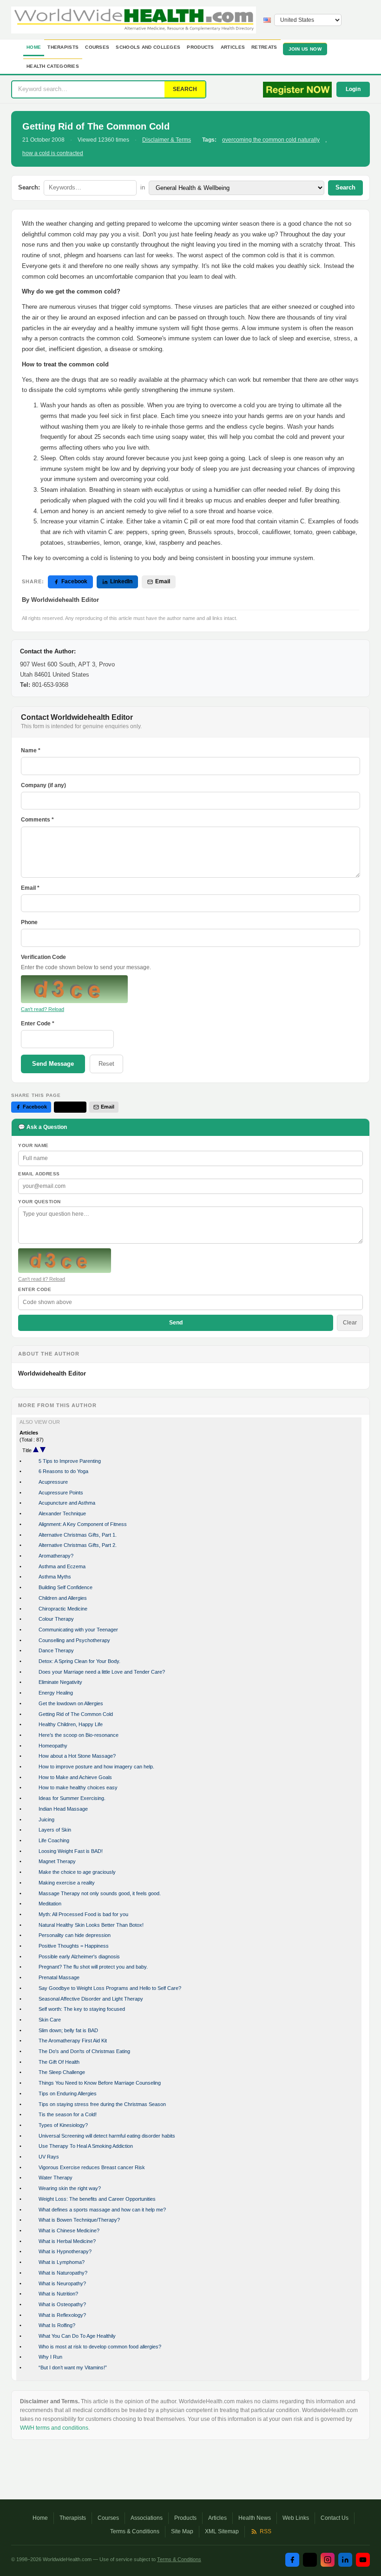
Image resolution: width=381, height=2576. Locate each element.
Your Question (39, 1202)
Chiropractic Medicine (63, 1609)
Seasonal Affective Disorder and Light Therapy (91, 1999)
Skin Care (50, 2020)
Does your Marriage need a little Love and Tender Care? (102, 1672)
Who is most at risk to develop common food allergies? (100, 2347)
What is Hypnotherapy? (65, 2251)
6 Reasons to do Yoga (63, 1471)
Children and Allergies (63, 1598)
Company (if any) (43, 785)
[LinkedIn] (345, 2560)
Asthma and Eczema (62, 1566)
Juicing (46, 1820)
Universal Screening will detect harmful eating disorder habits (107, 2136)
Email (163, 581)
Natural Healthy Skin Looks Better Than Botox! (91, 1925)
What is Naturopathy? (63, 2273)
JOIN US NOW (305, 49)
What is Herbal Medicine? (67, 2241)
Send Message (53, 1064)
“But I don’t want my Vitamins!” (73, 2367)
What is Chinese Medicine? (69, 2230)
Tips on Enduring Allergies (68, 2093)
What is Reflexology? (62, 2315)
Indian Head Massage (63, 1809)
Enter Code (35, 1289)
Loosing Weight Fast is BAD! (71, 1851)
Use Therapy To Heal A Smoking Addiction (86, 2146)
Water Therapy (56, 2178)
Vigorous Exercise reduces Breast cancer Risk (92, 2167)
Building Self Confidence (66, 1587)
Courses (97, 47)
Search (345, 187)
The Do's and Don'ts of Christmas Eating (84, 2051)
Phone (29, 922)
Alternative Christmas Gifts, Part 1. (78, 1535)
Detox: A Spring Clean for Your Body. (79, 1661)
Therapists (63, 47)
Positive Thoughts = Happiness (74, 1946)
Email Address (39, 1174)
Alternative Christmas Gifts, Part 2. (78, 1545)
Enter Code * (38, 1024)
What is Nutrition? (58, 2294)
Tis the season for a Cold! (68, 2114)
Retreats (264, 47)
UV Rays (49, 2157)
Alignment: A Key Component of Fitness (83, 1524)
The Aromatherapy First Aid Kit (73, 2041)
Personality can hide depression (75, 1935)
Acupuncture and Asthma (67, 1503)
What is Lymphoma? (62, 2262)
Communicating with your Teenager (78, 1630)
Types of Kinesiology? (63, 2125)
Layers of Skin (55, 1830)
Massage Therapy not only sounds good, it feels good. (100, 1893)
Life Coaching (54, 1840)
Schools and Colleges (148, 47)
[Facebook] (292, 2560)
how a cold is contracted (53, 153)
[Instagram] (328, 2560)
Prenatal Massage (59, 1977)
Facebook (74, 581)
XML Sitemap (222, 2531)
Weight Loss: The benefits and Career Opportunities (97, 2199)
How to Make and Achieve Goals (75, 1777)
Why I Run (50, 2357)
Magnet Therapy (57, 1861)
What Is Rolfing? (57, 2325)
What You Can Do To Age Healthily (77, 2336)
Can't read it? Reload (42, 1279)
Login (353, 89)
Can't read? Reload (43, 1009)
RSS (266, 2531)
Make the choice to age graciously (77, 1872)
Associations (147, 2518)
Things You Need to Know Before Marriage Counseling (100, 2083)
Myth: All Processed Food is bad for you (83, 1914)
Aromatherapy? (56, 1556)
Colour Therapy (56, 1619)
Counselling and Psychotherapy (74, 1640)
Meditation (50, 1904)
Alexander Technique (62, 1513)
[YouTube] (363, 2560)
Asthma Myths (55, 1577)
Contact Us (335, 2518)
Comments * (37, 820)
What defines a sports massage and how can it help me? (102, 2210)
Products (200, 47)
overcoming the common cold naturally (271, 140)
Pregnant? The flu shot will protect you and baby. (93, 1967)
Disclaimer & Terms (167, 140)
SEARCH (185, 89)
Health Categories (53, 66)
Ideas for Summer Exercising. (72, 1798)
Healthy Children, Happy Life (71, 1724)
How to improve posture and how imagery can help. (96, 1767)
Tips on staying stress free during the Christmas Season (102, 2104)
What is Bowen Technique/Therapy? (79, 2220)
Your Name (33, 1145)
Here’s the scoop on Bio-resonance (79, 1735)
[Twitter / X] (310, 2560)
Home (34, 47)
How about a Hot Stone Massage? (77, 1756)
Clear (350, 1323)
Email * (30, 888)
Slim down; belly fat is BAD (68, 2030)
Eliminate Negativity (60, 1682)
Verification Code (43, 957)
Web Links (296, 2518)
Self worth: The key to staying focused (82, 2009)
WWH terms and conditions (54, 2428)
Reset (106, 1064)
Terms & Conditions (135, 2531)
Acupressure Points (61, 1493)
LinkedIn (121, 581)
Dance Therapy (56, 1650)
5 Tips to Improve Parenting (70, 1461)
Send (176, 1323)
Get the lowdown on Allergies (71, 1703)
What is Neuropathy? (62, 2283)
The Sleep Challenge (62, 2072)
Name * (31, 750)
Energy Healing (56, 1693)
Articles (233, 47)
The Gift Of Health (59, 2062)
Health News (255, 2518)
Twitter (74, 1107)
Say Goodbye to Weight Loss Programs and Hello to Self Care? (110, 1988)
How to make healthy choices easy (78, 1787)
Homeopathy (53, 1746)
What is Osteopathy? (62, 2304)
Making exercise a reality (67, 1883)
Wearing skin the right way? (70, 2188)
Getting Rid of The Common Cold (76, 1714)
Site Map (182, 2531)
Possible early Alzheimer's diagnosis (79, 1956)
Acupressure (53, 1482)
